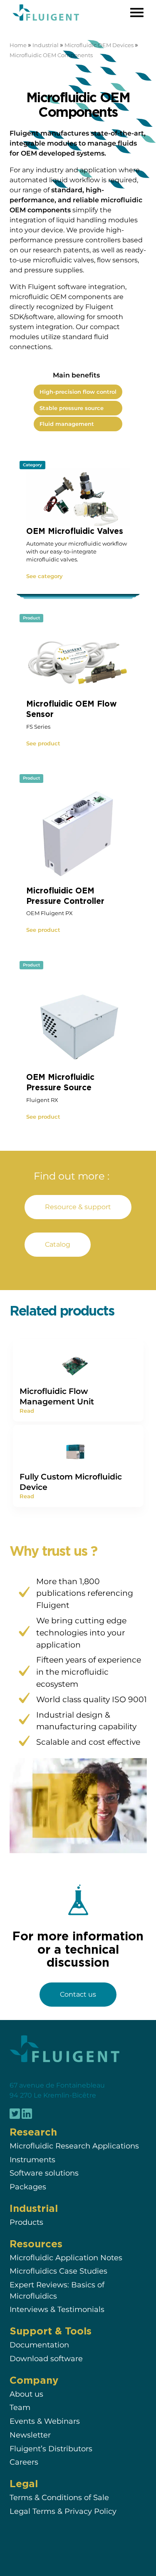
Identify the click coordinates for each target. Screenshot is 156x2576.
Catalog (58, 1244)
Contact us (78, 1994)
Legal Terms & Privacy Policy (63, 2511)
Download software (46, 2358)
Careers (24, 2462)
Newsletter (30, 2435)
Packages (28, 2187)
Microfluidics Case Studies (58, 2271)
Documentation (39, 2345)
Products (26, 2222)
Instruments (32, 2160)
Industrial (46, 45)
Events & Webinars (45, 2421)
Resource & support (78, 1207)
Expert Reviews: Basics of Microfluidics (57, 2290)
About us (26, 2394)
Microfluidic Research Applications (74, 2146)
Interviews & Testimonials (57, 2310)
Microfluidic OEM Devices (99, 45)
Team (20, 2408)
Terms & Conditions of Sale (59, 2498)
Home (18, 45)
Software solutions (44, 2173)
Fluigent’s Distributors (51, 2449)
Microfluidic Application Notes (66, 2258)
